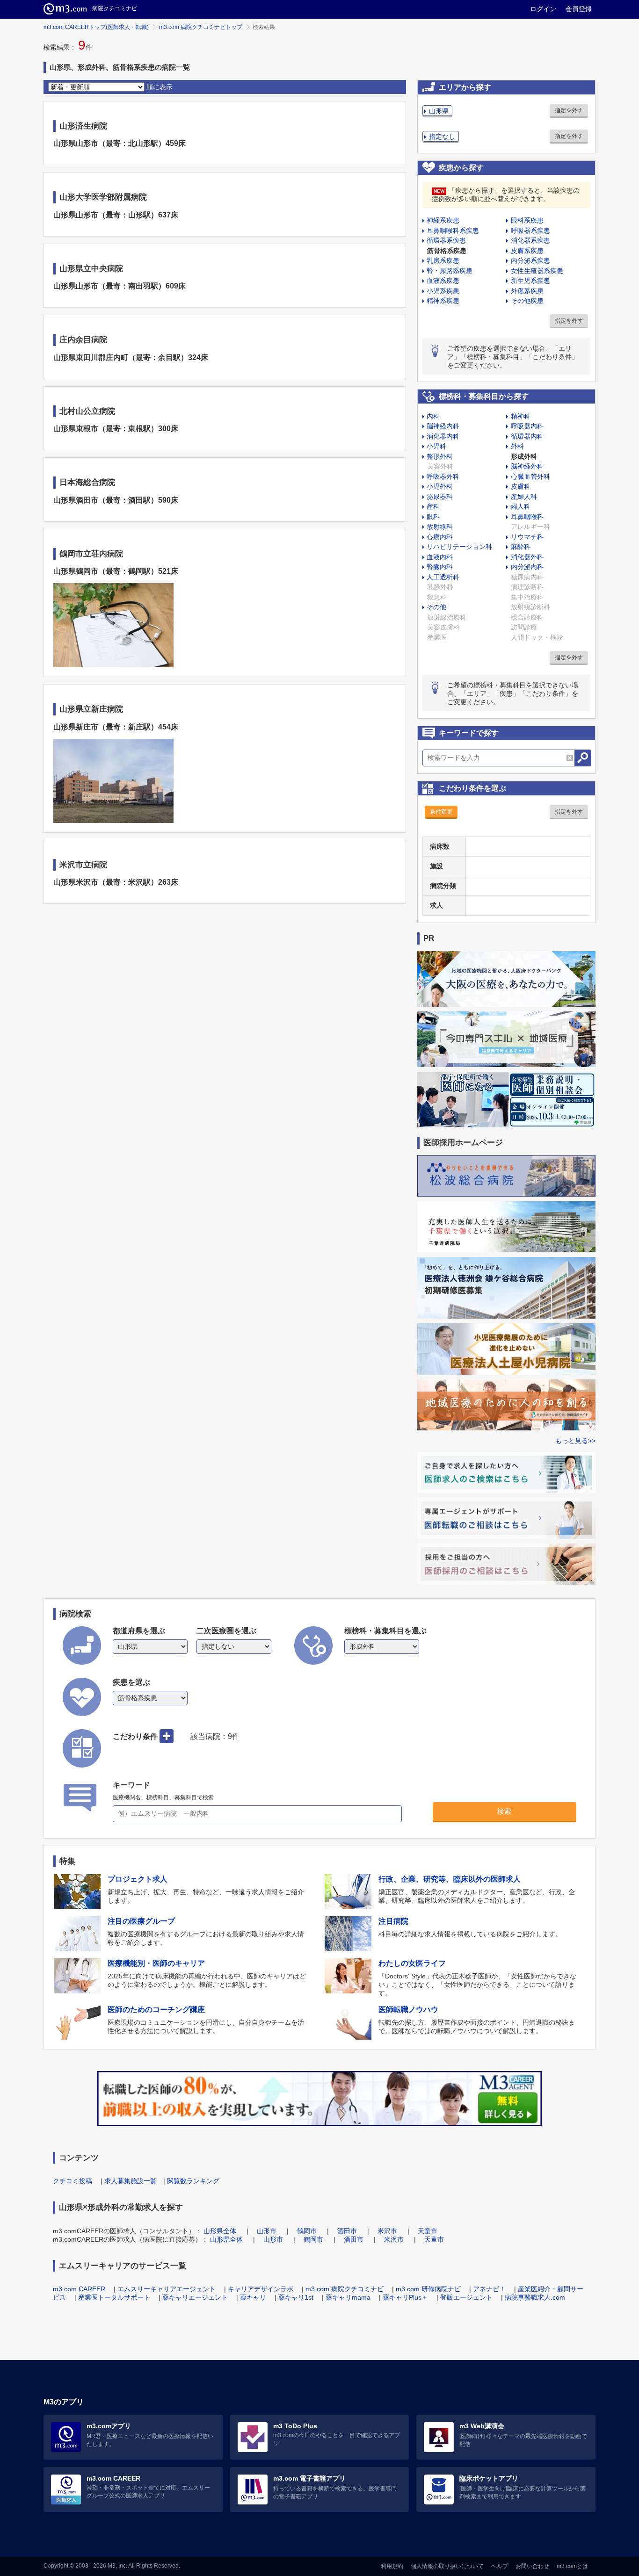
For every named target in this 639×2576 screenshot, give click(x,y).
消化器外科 (527, 557)
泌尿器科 (440, 497)
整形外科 (440, 456)
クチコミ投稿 (73, 2181)
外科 (517, 446)
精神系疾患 (443, 301)
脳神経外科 (527, 466)
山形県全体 (220, 2231)
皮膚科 (521, 486)
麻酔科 (521, 547)
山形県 (439, 111)
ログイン (543, 9)
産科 (433, 506)
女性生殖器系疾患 (537, 271)
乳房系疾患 (443, 260)
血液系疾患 (443, 281)
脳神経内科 (443, 426)
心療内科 (440, 537)
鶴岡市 (307, 2231)
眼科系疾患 (527, 220)
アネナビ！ (489, 2289)
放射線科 (440, 527)
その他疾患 (527, 301)
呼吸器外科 (443, 476)
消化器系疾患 (530, 240)
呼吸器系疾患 (530, 231)
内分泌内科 (527, 567)
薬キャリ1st (296, 2297)
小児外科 (440, 486)
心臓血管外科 (530, 476)
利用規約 (392, 2566)
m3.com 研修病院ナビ (428, 2289)
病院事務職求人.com (535, 2297)
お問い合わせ (532, 2566)
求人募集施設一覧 (131, 2181)
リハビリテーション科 (459, 547)
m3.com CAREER (79, 2289)
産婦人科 (524, 497)
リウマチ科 (527, 537)
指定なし (442, 137)
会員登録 (579, 9)
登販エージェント (466, 2297)
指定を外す (569, 110)
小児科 (436, 446)
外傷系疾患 (527, 291)
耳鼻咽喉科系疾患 (453, 231)
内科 (433, 416)
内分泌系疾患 (530, 260)
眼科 (433, 517)
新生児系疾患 (530, 281)
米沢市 (387, 2231)
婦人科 (521, 506)
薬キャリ (253, 2297)
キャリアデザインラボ (261, 2289)
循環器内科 (527, 436)
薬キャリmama (348, 2297)
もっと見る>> (575, 1441)
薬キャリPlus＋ (405, 2297)
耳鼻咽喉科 (527, 517)
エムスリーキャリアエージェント (167, 2289)
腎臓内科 (440, 567)
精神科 (521, 416)
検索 (504, 1811)
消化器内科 (443, 436)
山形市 (267, 2231)
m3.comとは (572, 2566)
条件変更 (441, 812)
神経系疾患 (443, 220)
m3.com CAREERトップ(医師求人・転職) (96, 27)
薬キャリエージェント (195, 2297)
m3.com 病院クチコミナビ (345, 2289)
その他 (436, 607)
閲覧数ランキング (193, 2181)
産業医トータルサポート (114, 2297)
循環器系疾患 (446, 240)
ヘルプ (500, 2566)
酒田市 (347, 2231)
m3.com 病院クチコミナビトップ (201, 27)
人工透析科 (443, 577)
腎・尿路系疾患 (450, 271)
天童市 (428, 2231)
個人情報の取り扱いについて (447, 2566)
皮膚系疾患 (527, 251)
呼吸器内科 (527, 426)
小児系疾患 (443, 291)
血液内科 (440, 557)
